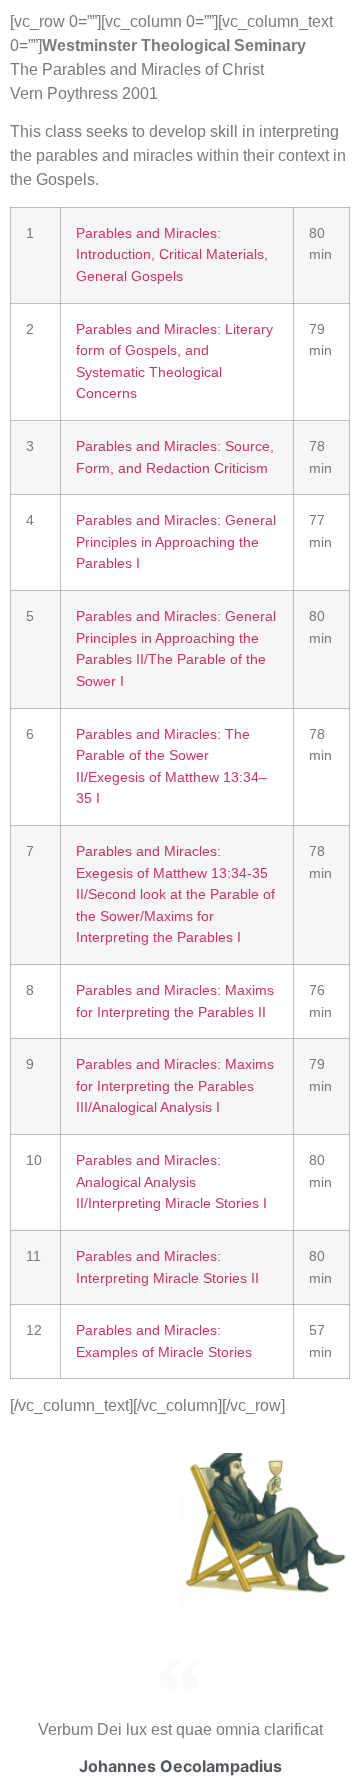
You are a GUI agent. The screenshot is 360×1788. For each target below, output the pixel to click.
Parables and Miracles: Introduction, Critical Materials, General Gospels (172, 254)
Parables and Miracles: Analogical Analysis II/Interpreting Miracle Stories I (171, 1181)
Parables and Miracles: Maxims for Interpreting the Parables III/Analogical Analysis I (175, 1085)
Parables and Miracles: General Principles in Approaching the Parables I (176, 541)
